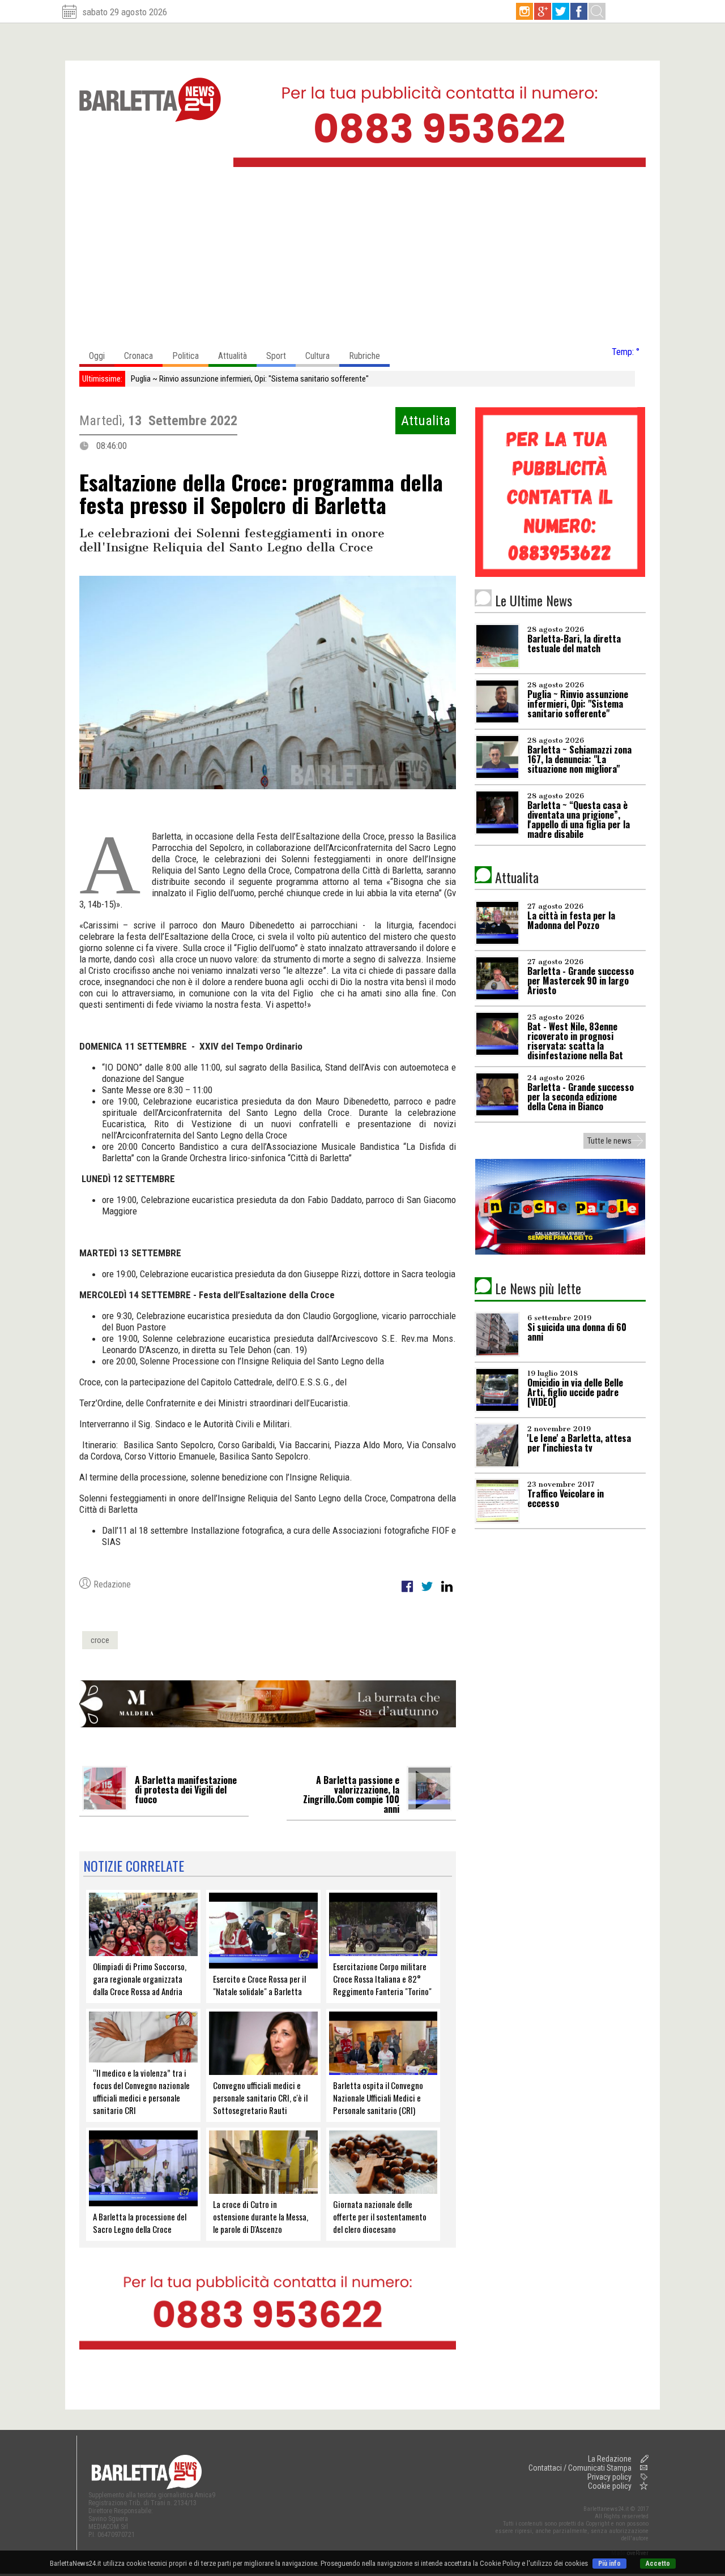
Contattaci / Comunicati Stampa (580, 2468)
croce (100, 1640)
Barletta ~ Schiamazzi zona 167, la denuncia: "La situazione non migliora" (251, 379)
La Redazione (610, 2459)
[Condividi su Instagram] (447, 1593)
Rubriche (364, 356)
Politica (185, 356)
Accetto (658, 2564)
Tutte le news (609, 1141)
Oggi (97, 356)
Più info (609, 2564)
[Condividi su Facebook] (408, 1593)
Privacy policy (609, 2477)
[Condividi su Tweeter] (428, 1593)
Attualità (233, 356)
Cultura (317, 356)
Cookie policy (610, 2486)
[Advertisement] (362, 260)
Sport (276, 356)
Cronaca (138, 356)
